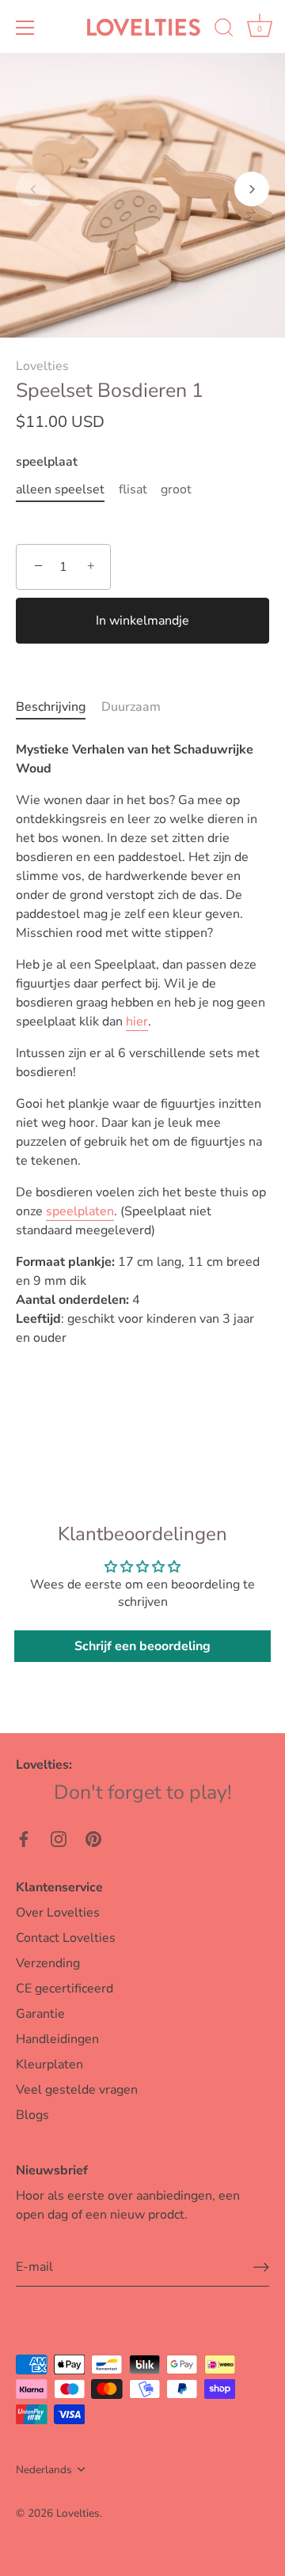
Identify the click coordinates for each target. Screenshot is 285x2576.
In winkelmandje (142, 621)
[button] (33, 189)
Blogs (32, 2115)
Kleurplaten (49, 2064)
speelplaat (47, 462)
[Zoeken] (224, 30)
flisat (133, 490)
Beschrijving (51, 707)
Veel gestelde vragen (77, 2090)
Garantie (40, 2014)
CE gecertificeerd (65, 1989)
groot (176, 490)
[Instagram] (59, 1838)
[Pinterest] (93, 1838)
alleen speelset (60, 490)
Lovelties (42, 366)
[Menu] (25, 28)
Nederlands (44, 2470)
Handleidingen (57, 2039)
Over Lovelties (58, 1913)
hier (137, 1022)
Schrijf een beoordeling (142, 1646)
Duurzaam (131, 707)
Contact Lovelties (66, 1938)
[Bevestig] (261, 2267)
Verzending (48, 1963)
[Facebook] (24, 1838)
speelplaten (80, 1211)
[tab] (59, 707)
